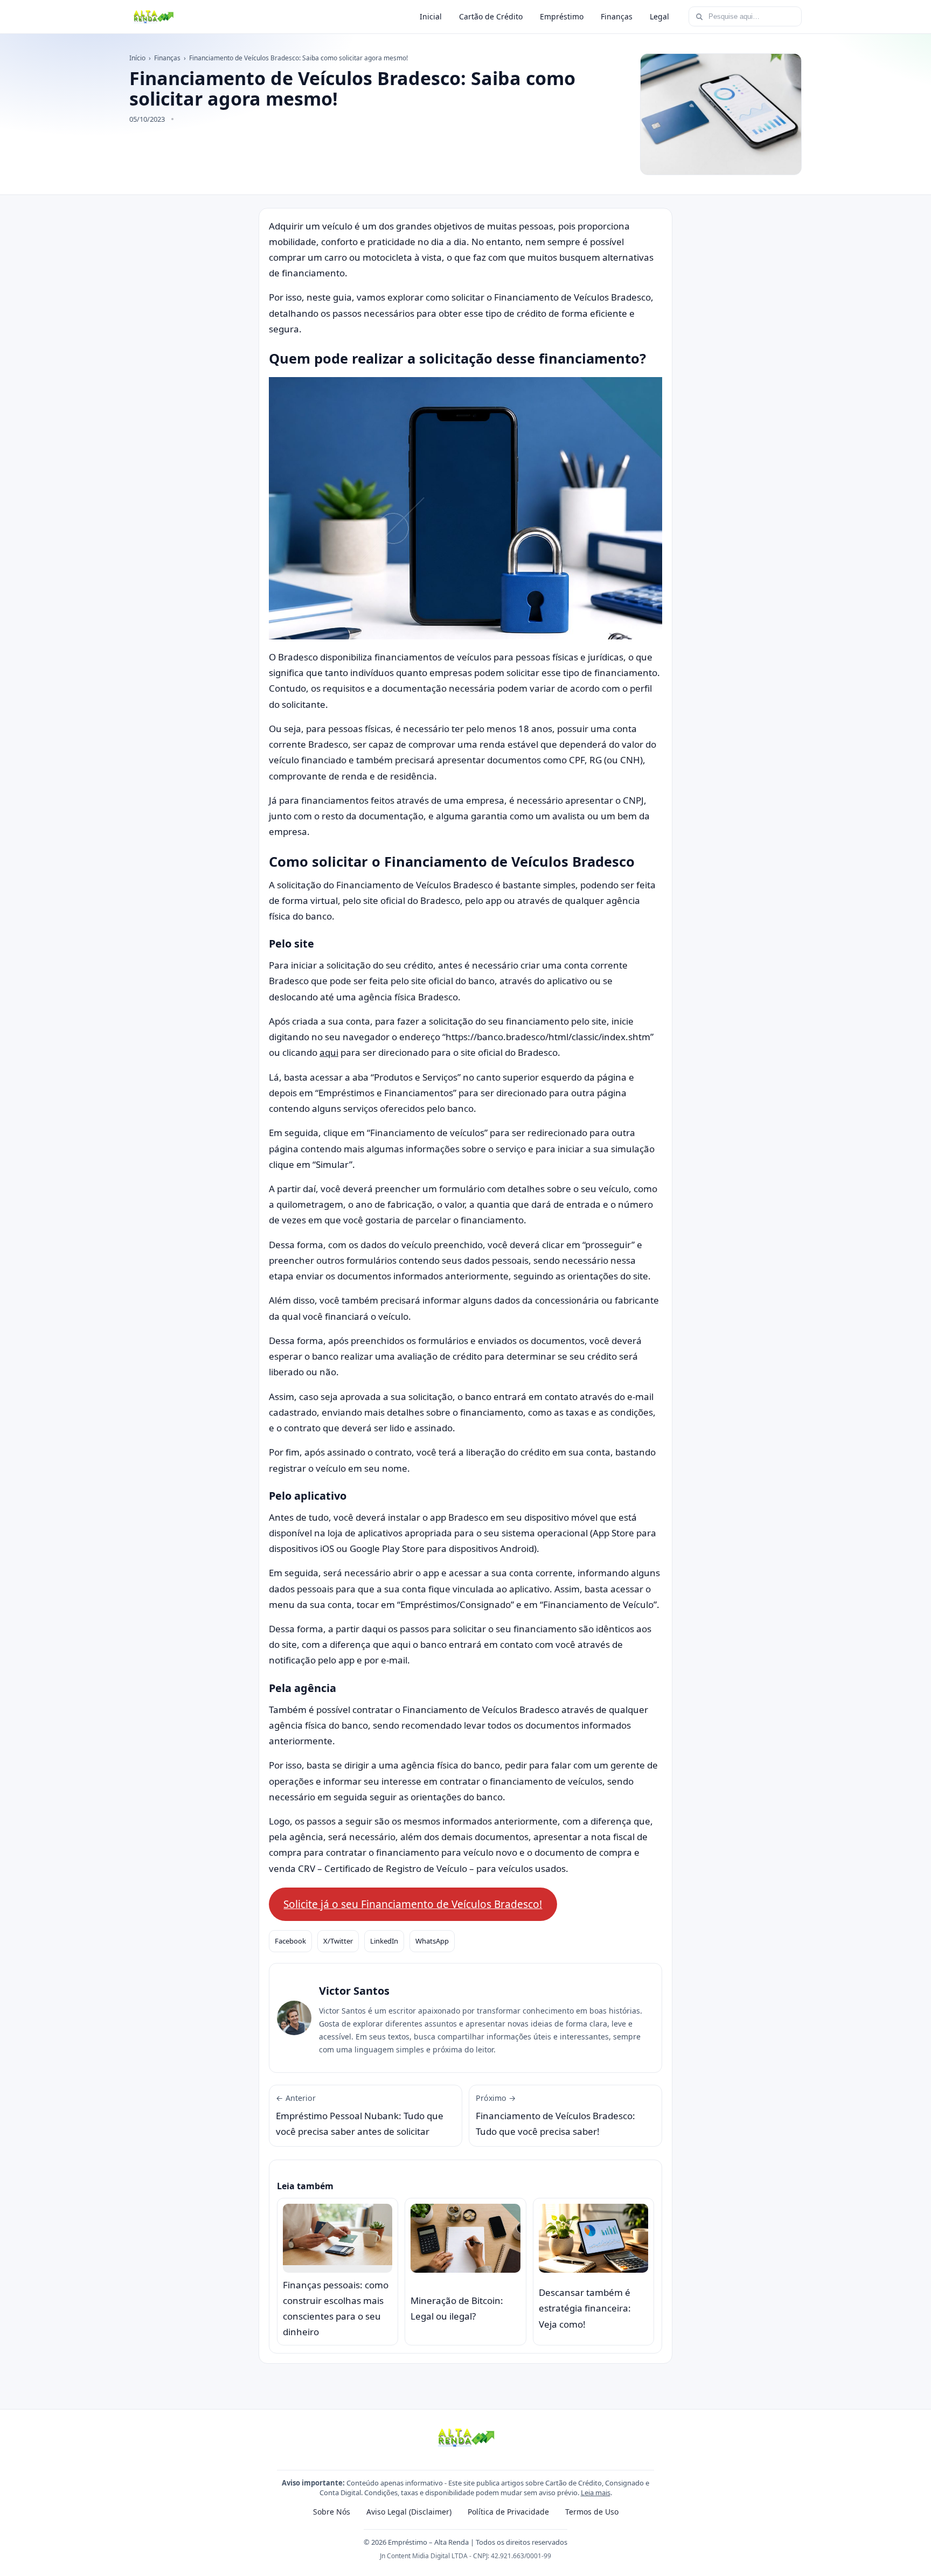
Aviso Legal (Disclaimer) (409, 2512)
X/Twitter (338, 1941)
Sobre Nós (332, 2512)
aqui (329, 1052)
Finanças (617, 16)
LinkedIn (384, 1941)
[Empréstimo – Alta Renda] (153, 17)
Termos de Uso (592, 2512)
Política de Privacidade (508, 2512)
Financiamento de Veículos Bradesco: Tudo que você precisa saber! (555, 2115)
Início (137, 58)
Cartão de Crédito (491, 16)
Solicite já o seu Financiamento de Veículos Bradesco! (413, 1904)
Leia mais (596, 2493)
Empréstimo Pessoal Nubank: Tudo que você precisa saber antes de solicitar (360, 2115)
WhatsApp (432, 1941)
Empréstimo (562, 16)
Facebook (290, 1941)
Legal (659, 16)
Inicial (431, 16)
